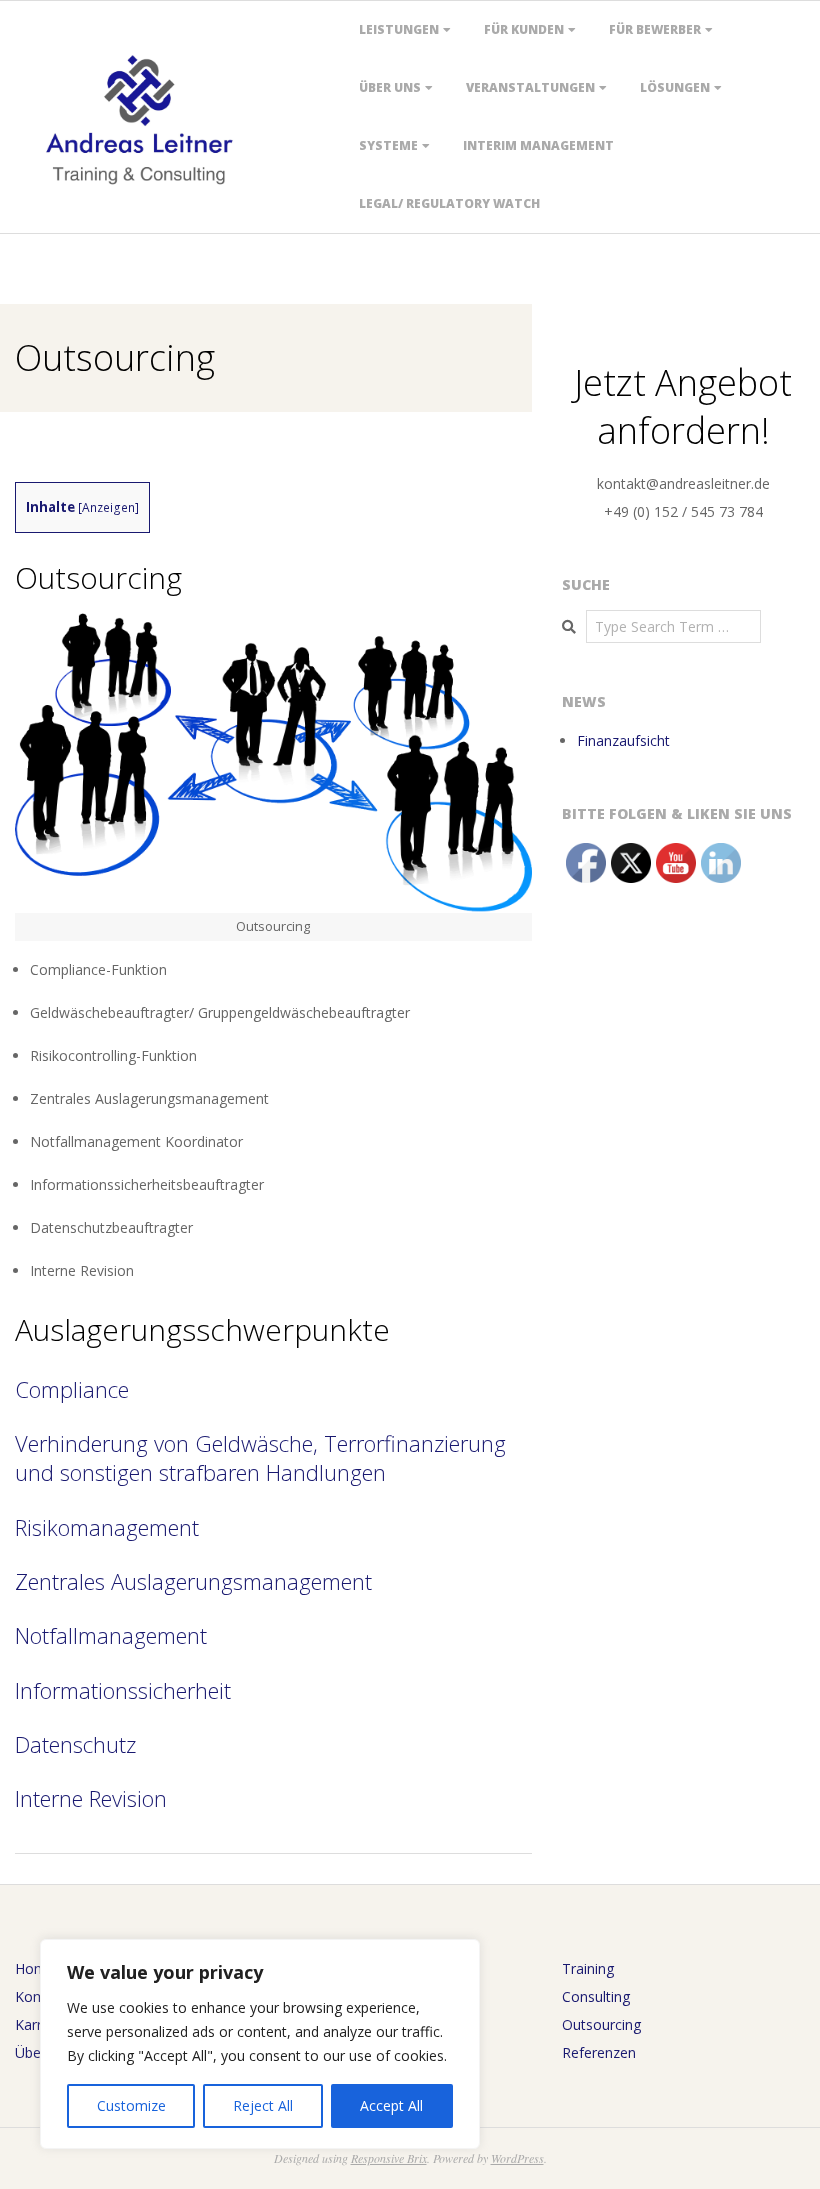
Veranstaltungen (530, 87)
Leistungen (399, 29)
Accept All (391, 2105)
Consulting (596, 1996)
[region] (260, 2044)
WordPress (517, 2158)
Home (35, 1968)
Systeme (388, 145)
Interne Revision (91, 1798)
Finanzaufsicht (623, 740)
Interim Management (538, 145)
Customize (131, 2105)
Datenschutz (75, 1744)
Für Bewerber (655, 29)
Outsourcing (601, 2024)
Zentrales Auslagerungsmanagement (193, 1581)
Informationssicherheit (123, 1690)
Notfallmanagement (111, 1635)
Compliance (72, 1389)
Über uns (390, 87)
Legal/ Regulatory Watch (449, 203)
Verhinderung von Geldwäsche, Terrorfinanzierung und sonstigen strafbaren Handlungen (260, 1457)
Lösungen (675, 87)
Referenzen (599, 2052)
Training (588, 1968)
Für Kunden (524, 29)
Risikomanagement (107, 1527)
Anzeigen (108, 507)
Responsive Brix (389, 2158)
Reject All (263, 2105)
